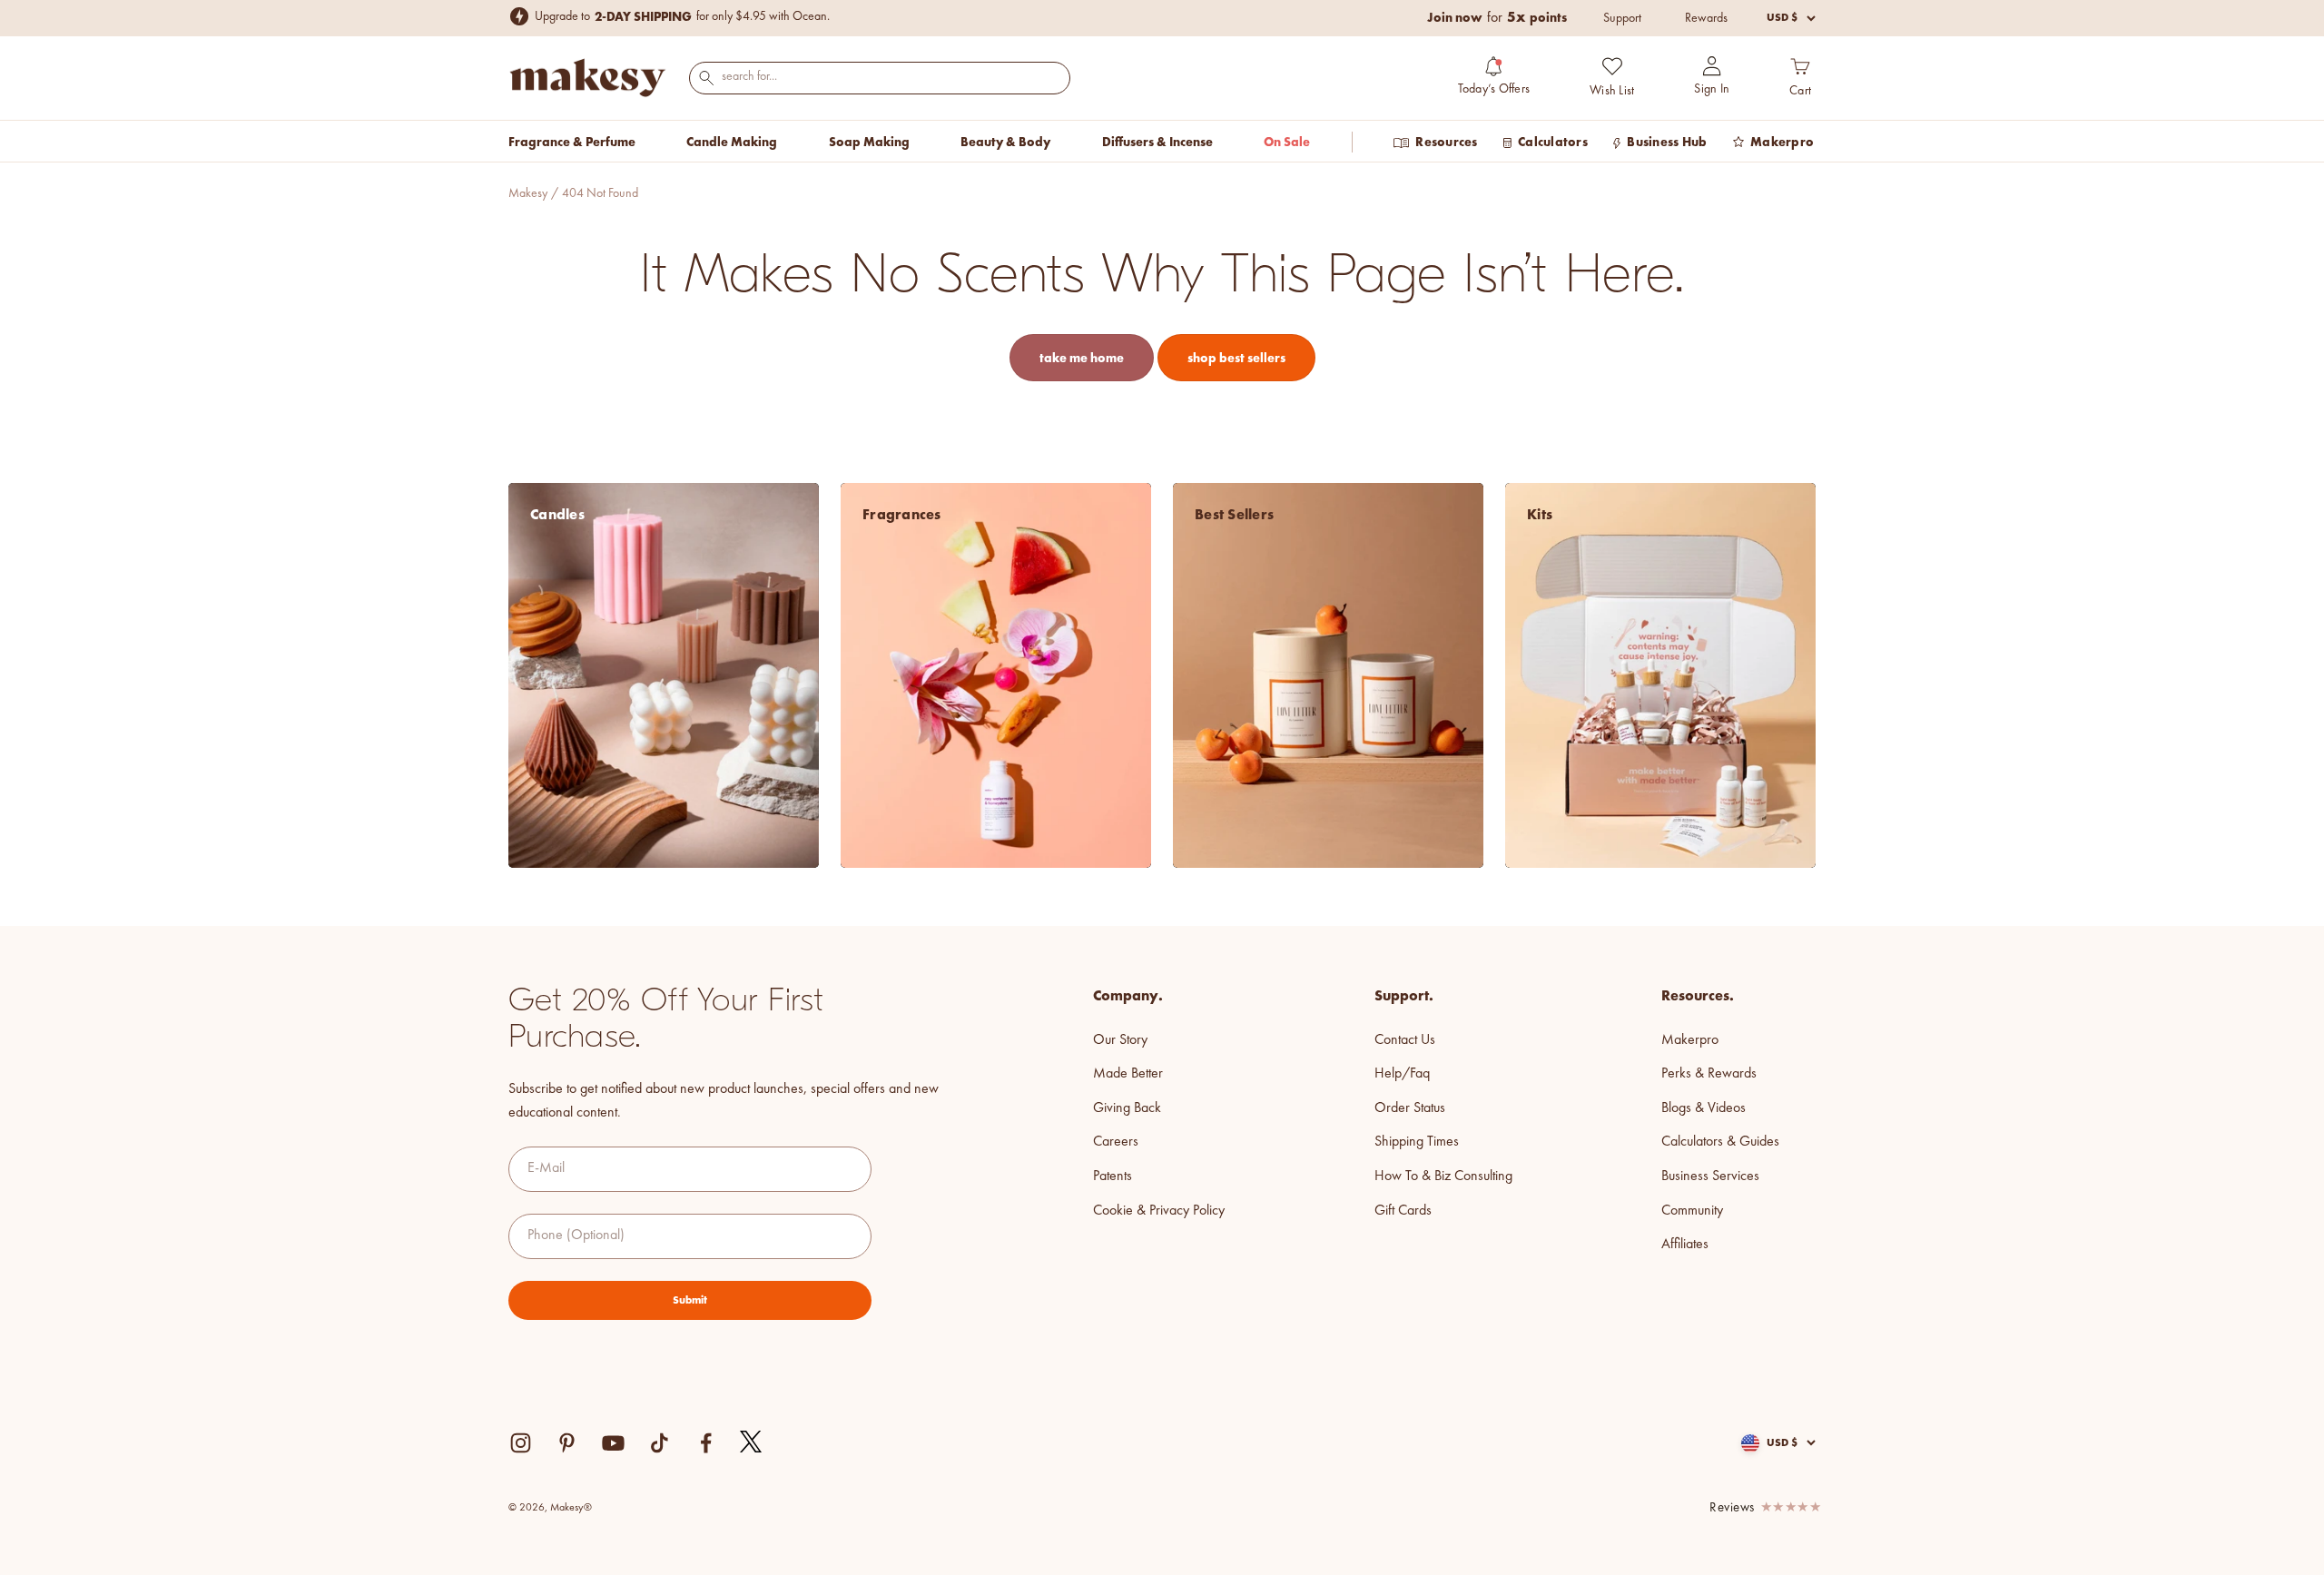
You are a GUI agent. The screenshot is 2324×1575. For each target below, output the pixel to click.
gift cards (1403, 1211)
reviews (1732, 1508)
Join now (1455, 17)
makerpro (1690, 1040)
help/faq (1402, 1074)
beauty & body (1005, 142)
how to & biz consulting (1443, 1176)
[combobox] (880, 77)
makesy (528, 193)
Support (1622, 18)
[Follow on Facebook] (706, 1443)
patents (1113, 1176)
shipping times (1417, 1142)
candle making (732, 142)
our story (1120, 1040)
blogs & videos (1704, 1108)
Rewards (1706, 18)
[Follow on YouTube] (613, 1443)
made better (1128, 1074)
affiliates (1685, 1245)
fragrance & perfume (572, 142)
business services (1710, 1176)
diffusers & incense (1157, 142)
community (1692, 1211)
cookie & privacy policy (1159, 1211)
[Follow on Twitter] (752, 1442)
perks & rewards (1709, 1074)
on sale (1287, 142)
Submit (690, 1300)
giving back (1127, 1108)
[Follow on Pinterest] (567, 1443)
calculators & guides (1720, 1142)
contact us (1405, 1040)
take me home (1082, 358)
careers (1116, 1142)
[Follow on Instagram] (521, 1443)
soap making (869, 142)
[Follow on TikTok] (660, 1443)
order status (1410, 1108)
